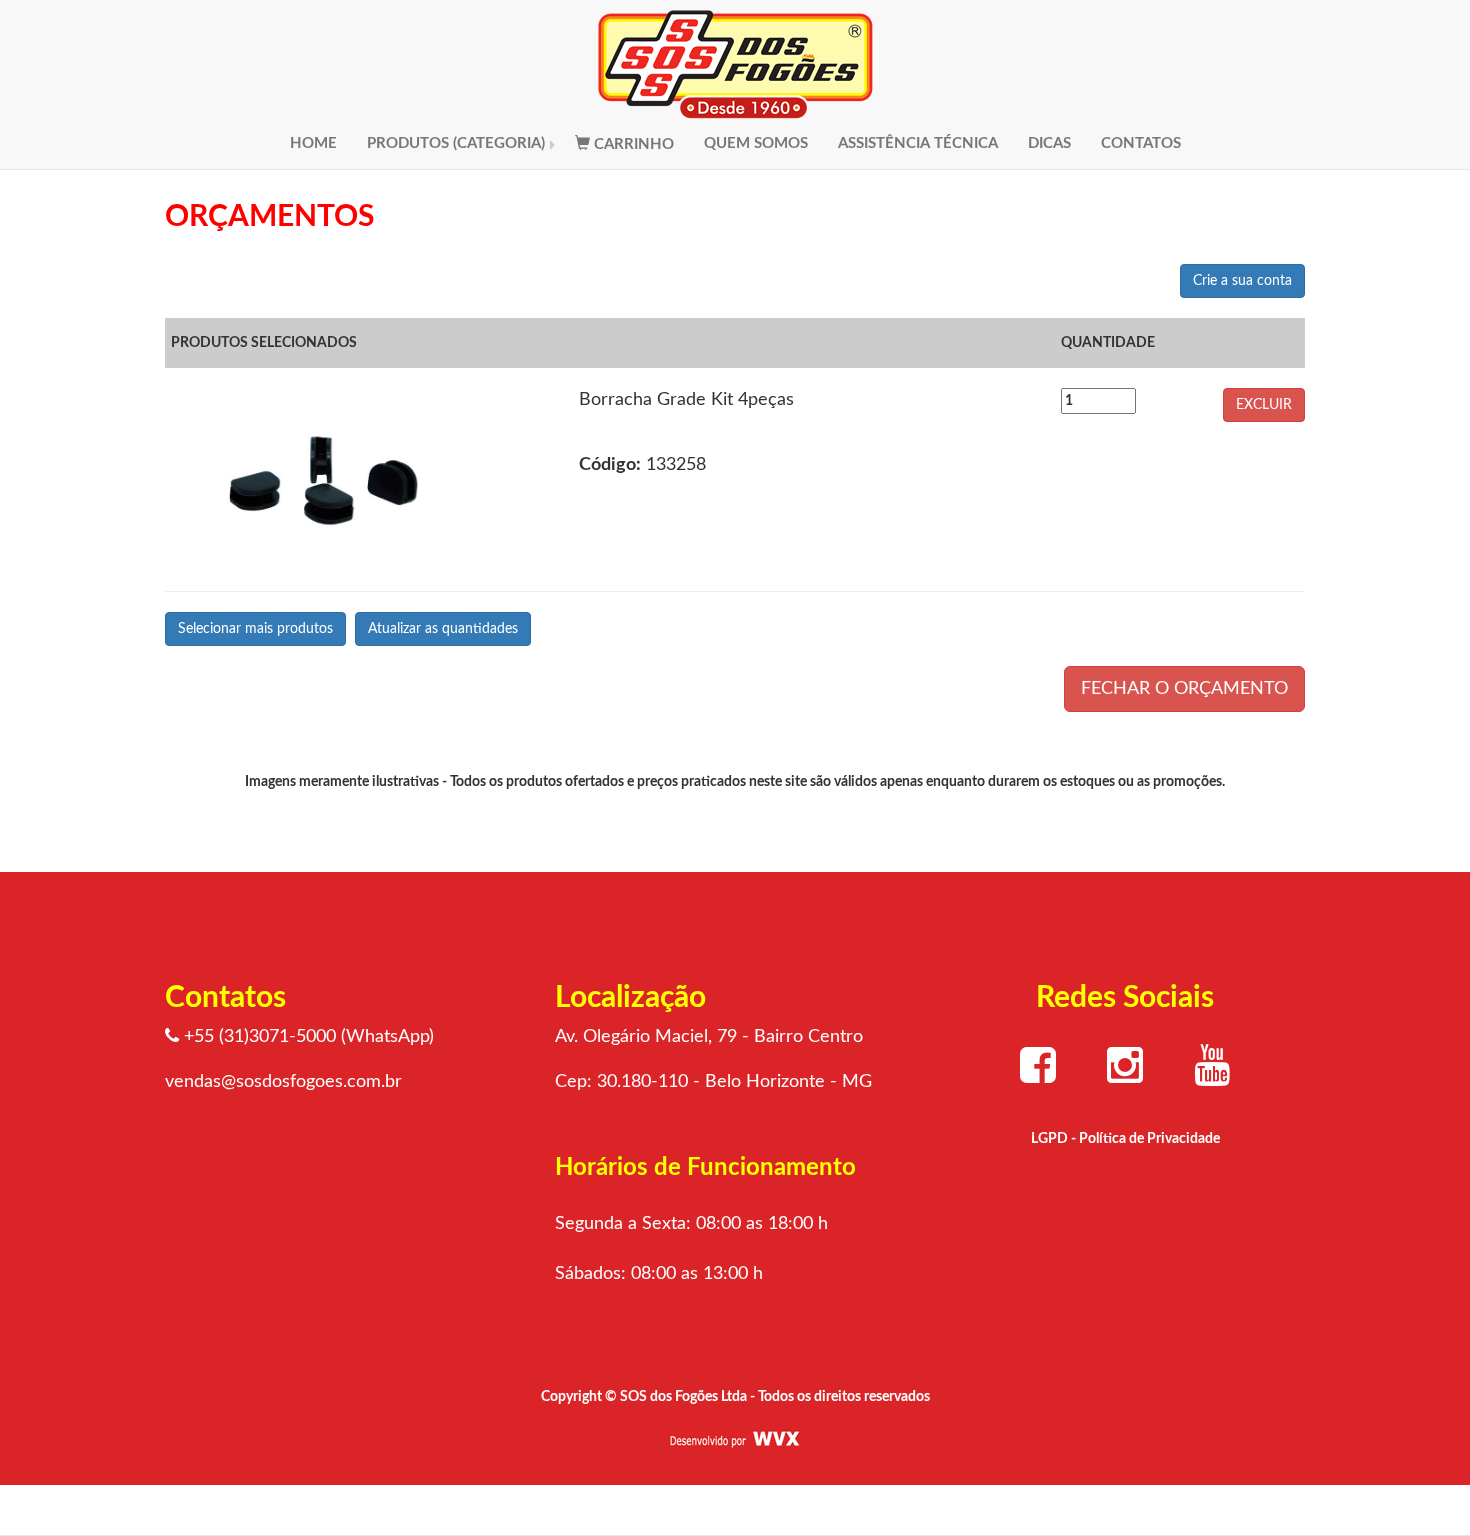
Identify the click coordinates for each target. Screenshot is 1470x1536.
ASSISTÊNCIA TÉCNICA (918, 143)
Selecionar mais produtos (255, 629)
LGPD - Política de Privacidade (1125, 1139)
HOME (313, 143)
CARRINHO (632, 144)
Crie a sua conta (1242, 281)
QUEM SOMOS (756, 143)
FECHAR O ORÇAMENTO (1184, 689)
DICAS (1049, 143)
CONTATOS (1141, 143)
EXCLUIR (1264, 405)
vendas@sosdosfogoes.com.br (283, 1082)
